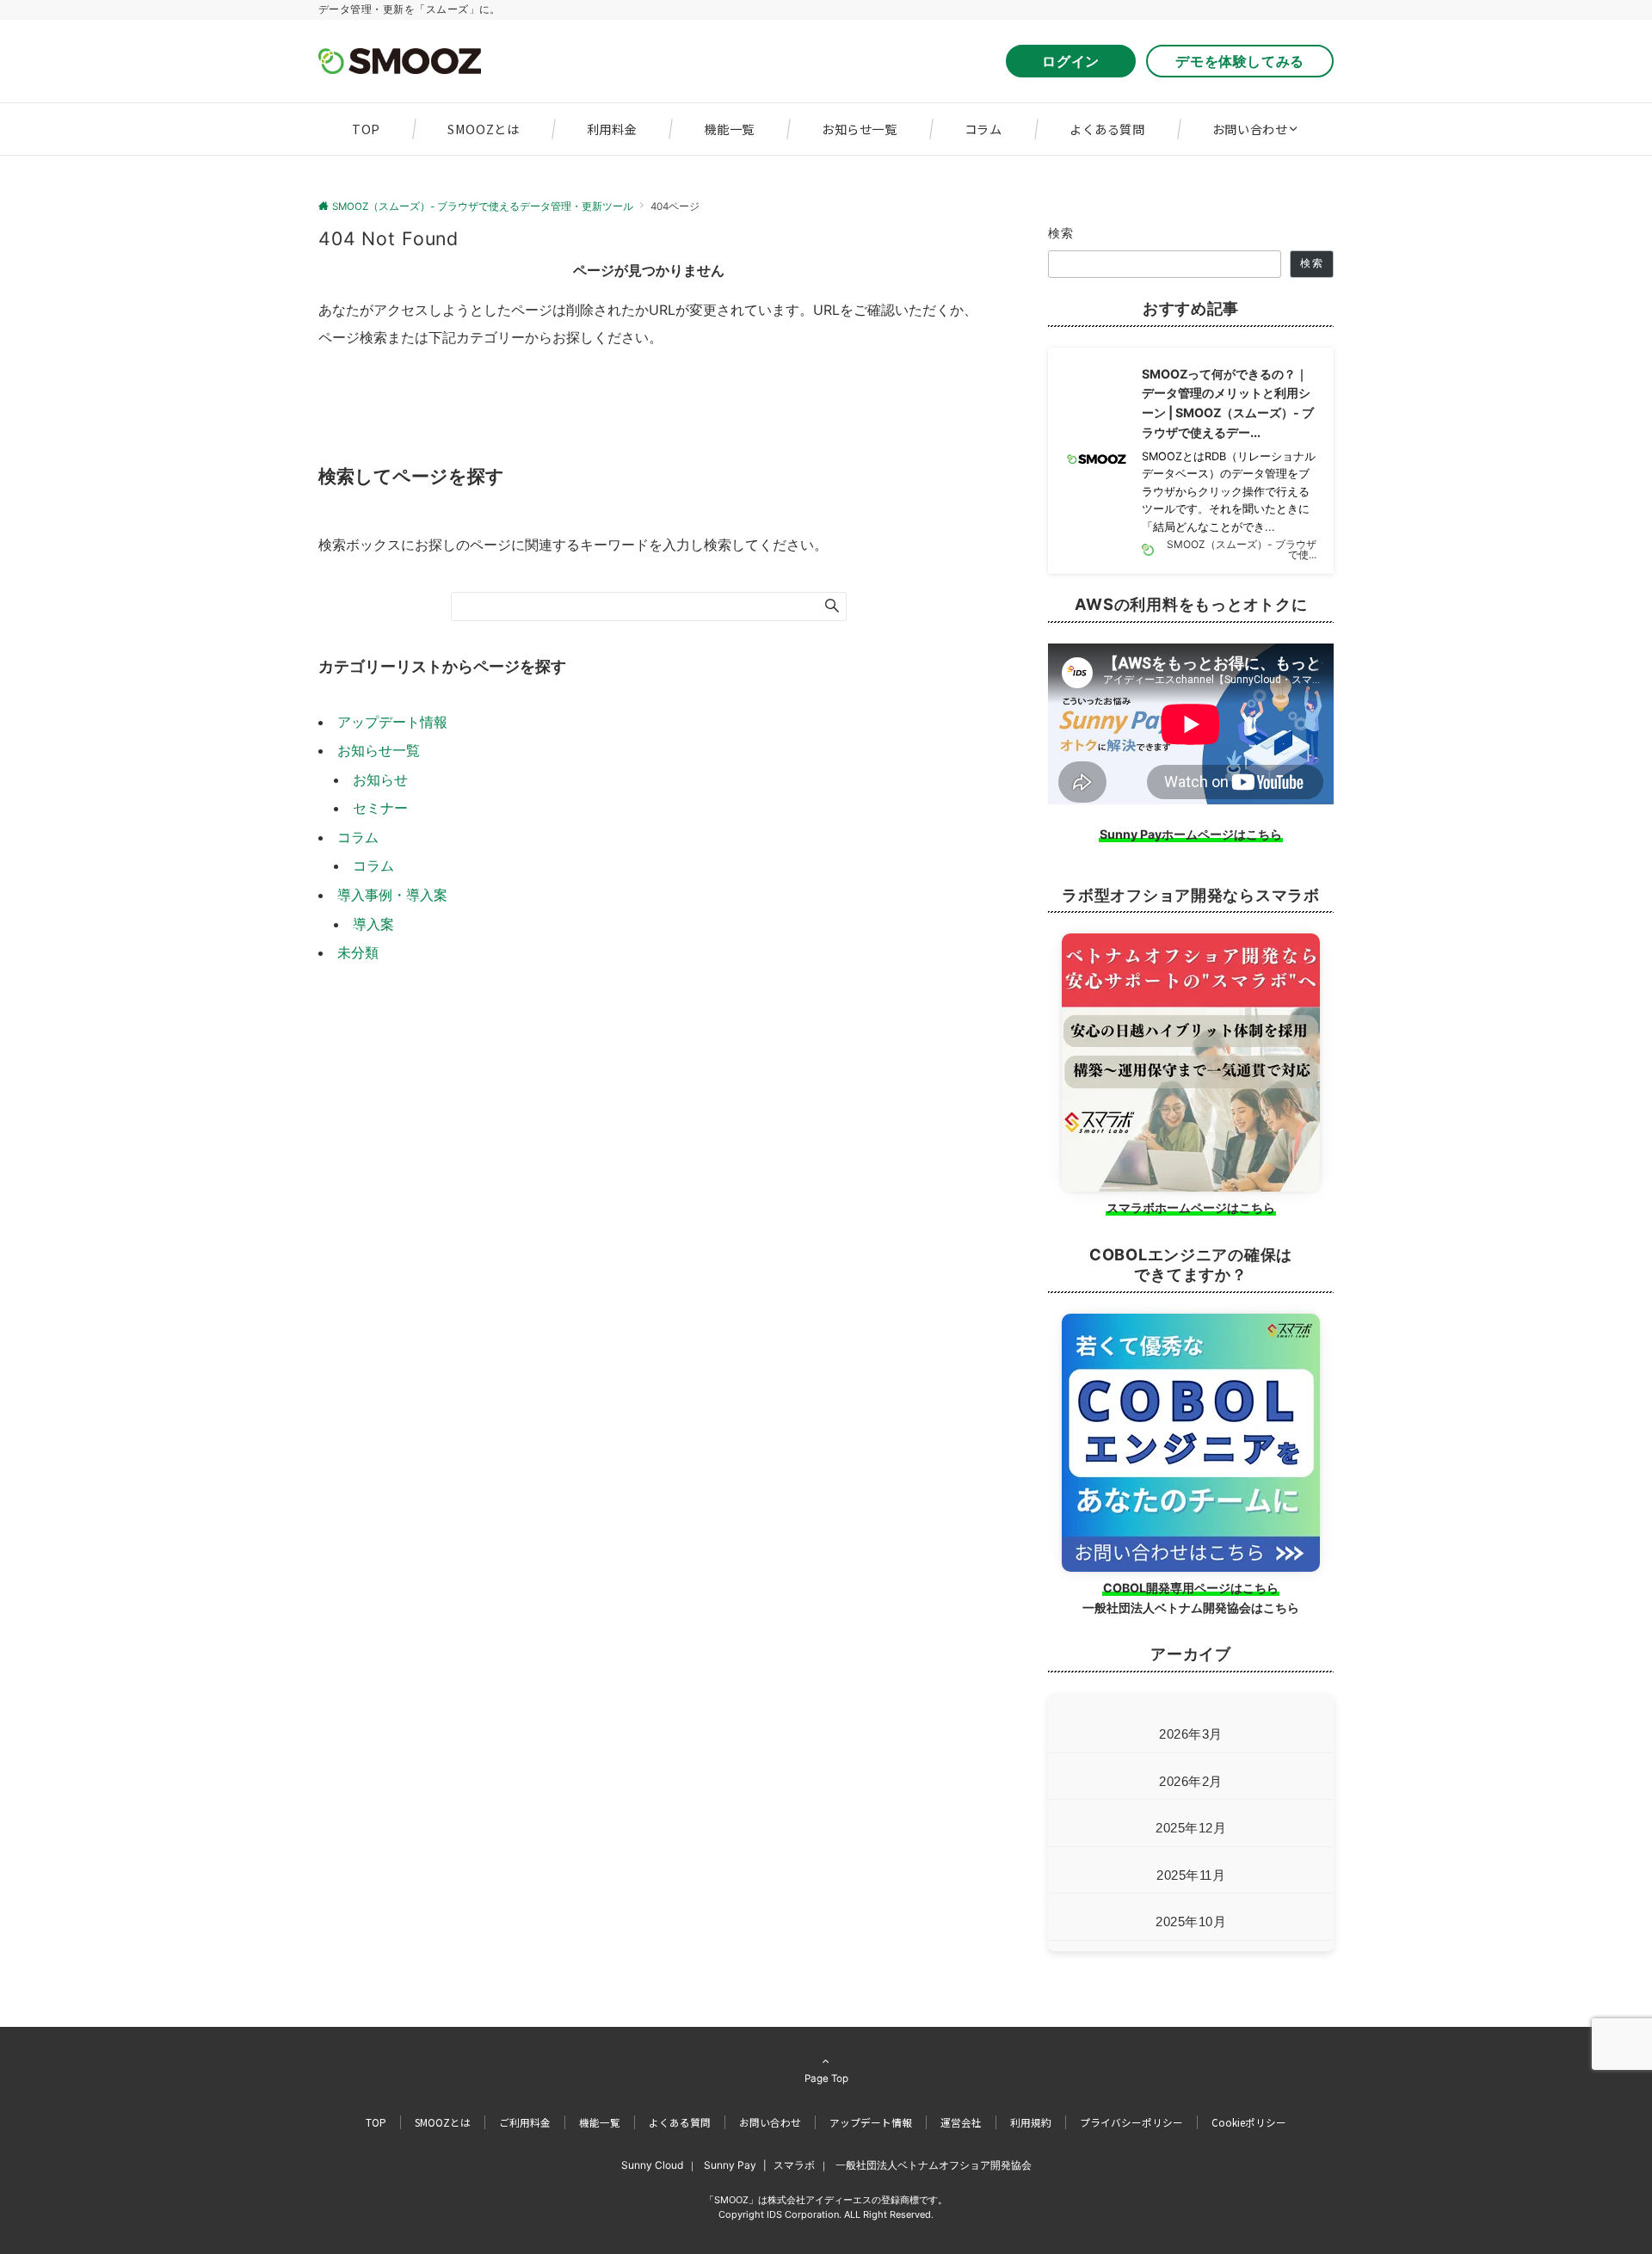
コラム (358, 837)
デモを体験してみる (1240, 61)
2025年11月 (1191, 1875)
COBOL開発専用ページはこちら (1191, 1588)
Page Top (826, 2078)
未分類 (358, 952)
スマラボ (794, 2165)
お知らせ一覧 (379, 750)
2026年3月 (1191, 1734)
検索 (1061, 233)
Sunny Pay (730, 2165)
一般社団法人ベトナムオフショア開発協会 (934, 2165)
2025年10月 (1191, 1921)
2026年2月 (1191, 1781)
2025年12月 (1191, 1828)
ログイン (1078, 61)
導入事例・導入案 (392, 895)
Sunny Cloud (652, 2165)
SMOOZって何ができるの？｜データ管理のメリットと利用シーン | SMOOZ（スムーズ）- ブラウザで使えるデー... (1228, 403)
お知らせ (380, 779)
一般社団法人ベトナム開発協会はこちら (1191, 1607)
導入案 (373, 924)
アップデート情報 (392, 722)
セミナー (380, 808)
